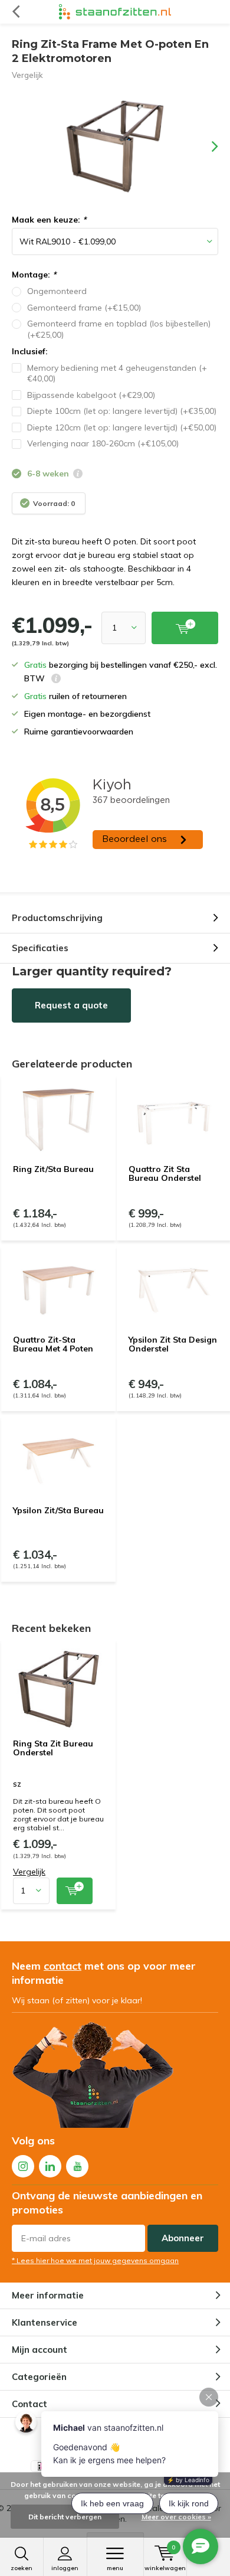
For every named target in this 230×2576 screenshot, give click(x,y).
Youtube (77, 2166)
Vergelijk (27, 75)
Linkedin (50, 2166)
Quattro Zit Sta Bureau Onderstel (165, 1174)
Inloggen (65, 2568)
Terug (16, 12)
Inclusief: (30, 351)
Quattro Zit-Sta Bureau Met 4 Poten (53, 1344)
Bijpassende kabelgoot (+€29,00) (91, 395)
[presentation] (206, 146)
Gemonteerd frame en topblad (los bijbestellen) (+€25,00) (119, 329)
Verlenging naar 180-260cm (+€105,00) (103, 443)
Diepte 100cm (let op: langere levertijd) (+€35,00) (122, 411)
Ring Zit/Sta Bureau (53, 1169)
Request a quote (71, 1005)
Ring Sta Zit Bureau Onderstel (53, 1748)
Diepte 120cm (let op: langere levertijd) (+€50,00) (122, 427)
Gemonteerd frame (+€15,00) (84, 308)
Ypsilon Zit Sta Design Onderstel (173, 1344)
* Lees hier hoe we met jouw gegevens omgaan (95, 2260)
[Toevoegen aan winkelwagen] (75, 1891)
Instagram (23, 2166)
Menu (115, 2568)
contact (63, 1966)
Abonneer (183, 2238)
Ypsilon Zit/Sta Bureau (58, 1510)
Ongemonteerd (57, 291)
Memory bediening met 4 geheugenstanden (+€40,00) (117, 373)
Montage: (34, 275)
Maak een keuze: (49, 220)
